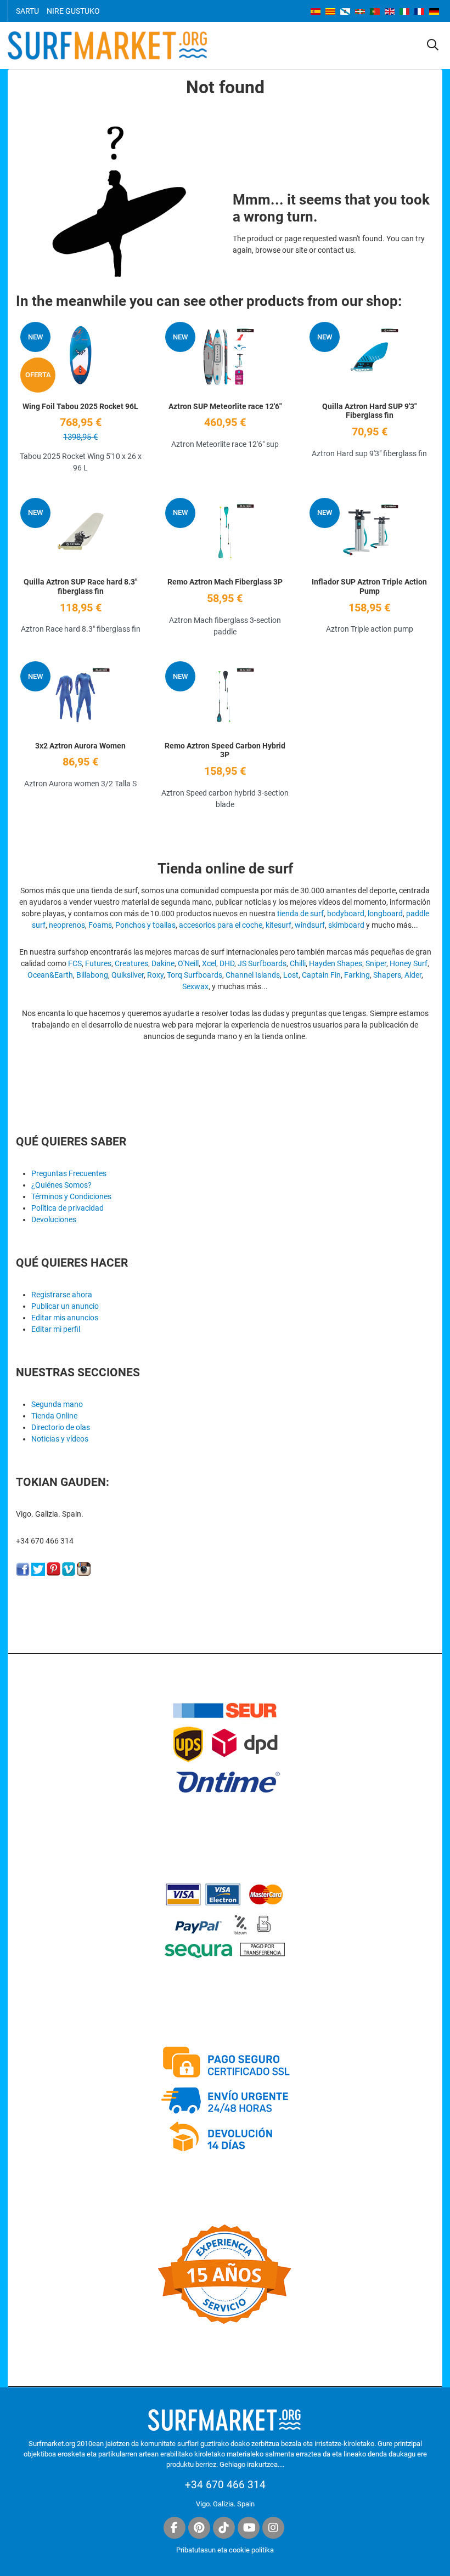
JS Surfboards (262, 963)
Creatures (131, 963)
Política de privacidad (67, 1208)
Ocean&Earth (50, 975)
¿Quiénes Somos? (61, 1185)
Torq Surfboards (195, 975)
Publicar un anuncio (65, 1306)
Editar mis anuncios (65, 1318)
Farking (357, 975)
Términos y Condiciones (71, 1196)
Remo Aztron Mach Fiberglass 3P (225, 582)
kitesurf (279, 925)
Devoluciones (54, 1219)
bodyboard (346, 913)
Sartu (27, 11)
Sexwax (195, 986)
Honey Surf (409, 963)
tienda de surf (300, 913)
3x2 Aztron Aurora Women (80, 746)
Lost (291, 975)
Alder (413, 975)
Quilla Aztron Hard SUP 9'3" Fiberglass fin (369, 411)
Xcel (209, 963)
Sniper (376, 963)
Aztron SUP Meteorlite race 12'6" (225, 406)
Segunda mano (57, 1404)
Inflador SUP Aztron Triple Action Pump (369, 586)
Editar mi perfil (56, 1329)
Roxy (155, 975)
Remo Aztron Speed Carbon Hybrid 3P (225, 750)
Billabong (92, 975)
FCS (75, 963)
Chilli (298, 963)
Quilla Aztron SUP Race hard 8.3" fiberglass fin (80, 586)
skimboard (346, 925)
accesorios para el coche (221, 925)
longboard (385, 913)
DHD (227, 963)
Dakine (163, 963)
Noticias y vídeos (60, 1439)
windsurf (310, 925)
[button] (433, 46)
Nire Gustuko (73, 11)
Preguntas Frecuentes (69, 1173)
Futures (98, 963)
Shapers (387, 975)
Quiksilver (128, 975)
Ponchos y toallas (145, 925)
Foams (100, 925)
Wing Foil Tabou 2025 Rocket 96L (80, 406)
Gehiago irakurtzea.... (252, 2464)
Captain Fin (321, 975)
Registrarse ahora (62, 1295)
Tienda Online (54, 1416)
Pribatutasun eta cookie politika (225, 2550)
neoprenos (67, 925)
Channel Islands (253, 975)
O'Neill (188, 963)
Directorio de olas (61, 1427)
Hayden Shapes (336, 963)
